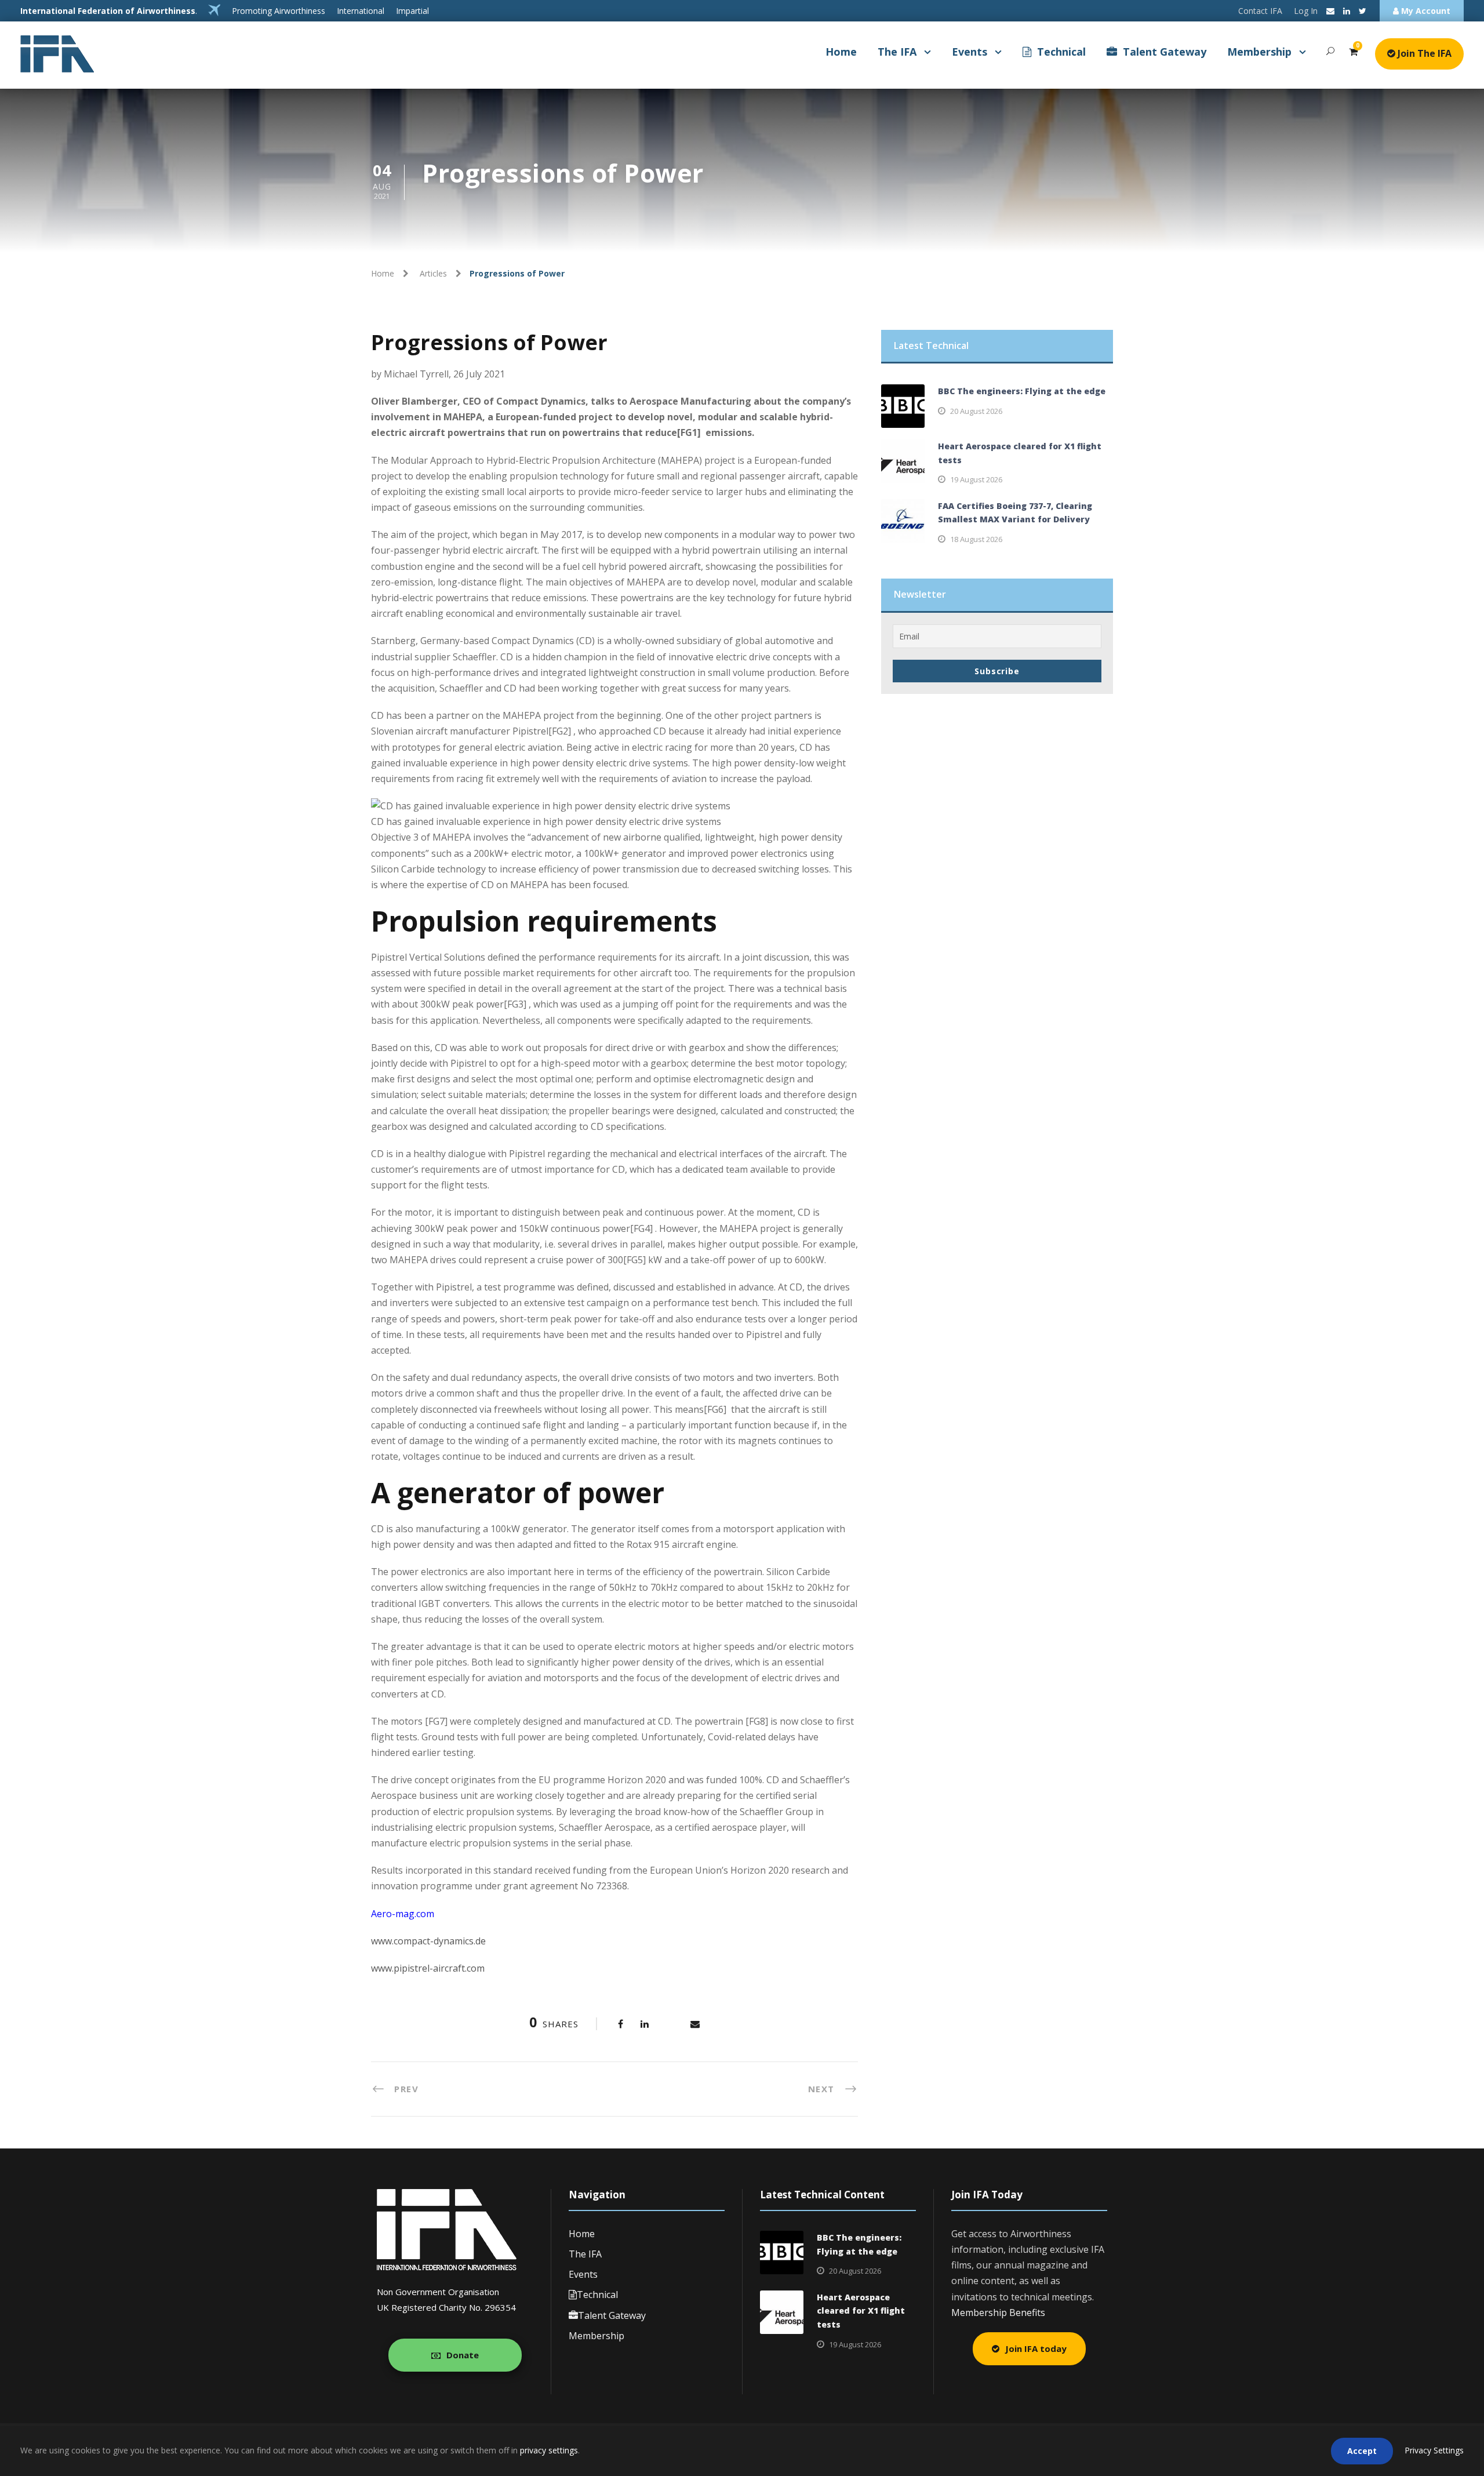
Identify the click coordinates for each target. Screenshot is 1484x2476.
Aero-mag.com (403, 1914)
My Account (1425, 11)
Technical (1061, 52)
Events (970, 52)
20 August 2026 (976, 411)
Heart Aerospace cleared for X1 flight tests (861, 2311)
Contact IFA (1260, 11)
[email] (1330, 11)
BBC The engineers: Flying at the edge (1022, 391)
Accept (1362, 2451)
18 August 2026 (976, 539)
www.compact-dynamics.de (428, 1941)
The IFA (897, 52)
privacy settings (549, 2450)
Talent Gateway (1165, 52)
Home (841, 52)
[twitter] (1363, 11)
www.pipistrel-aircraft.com (428, 1968)
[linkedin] (1347, 11)
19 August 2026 (976, 479)
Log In (1306, 11)
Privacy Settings (1434, 2450)
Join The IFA (1423, 53)
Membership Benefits (998, 2313)
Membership (1259, 52)
